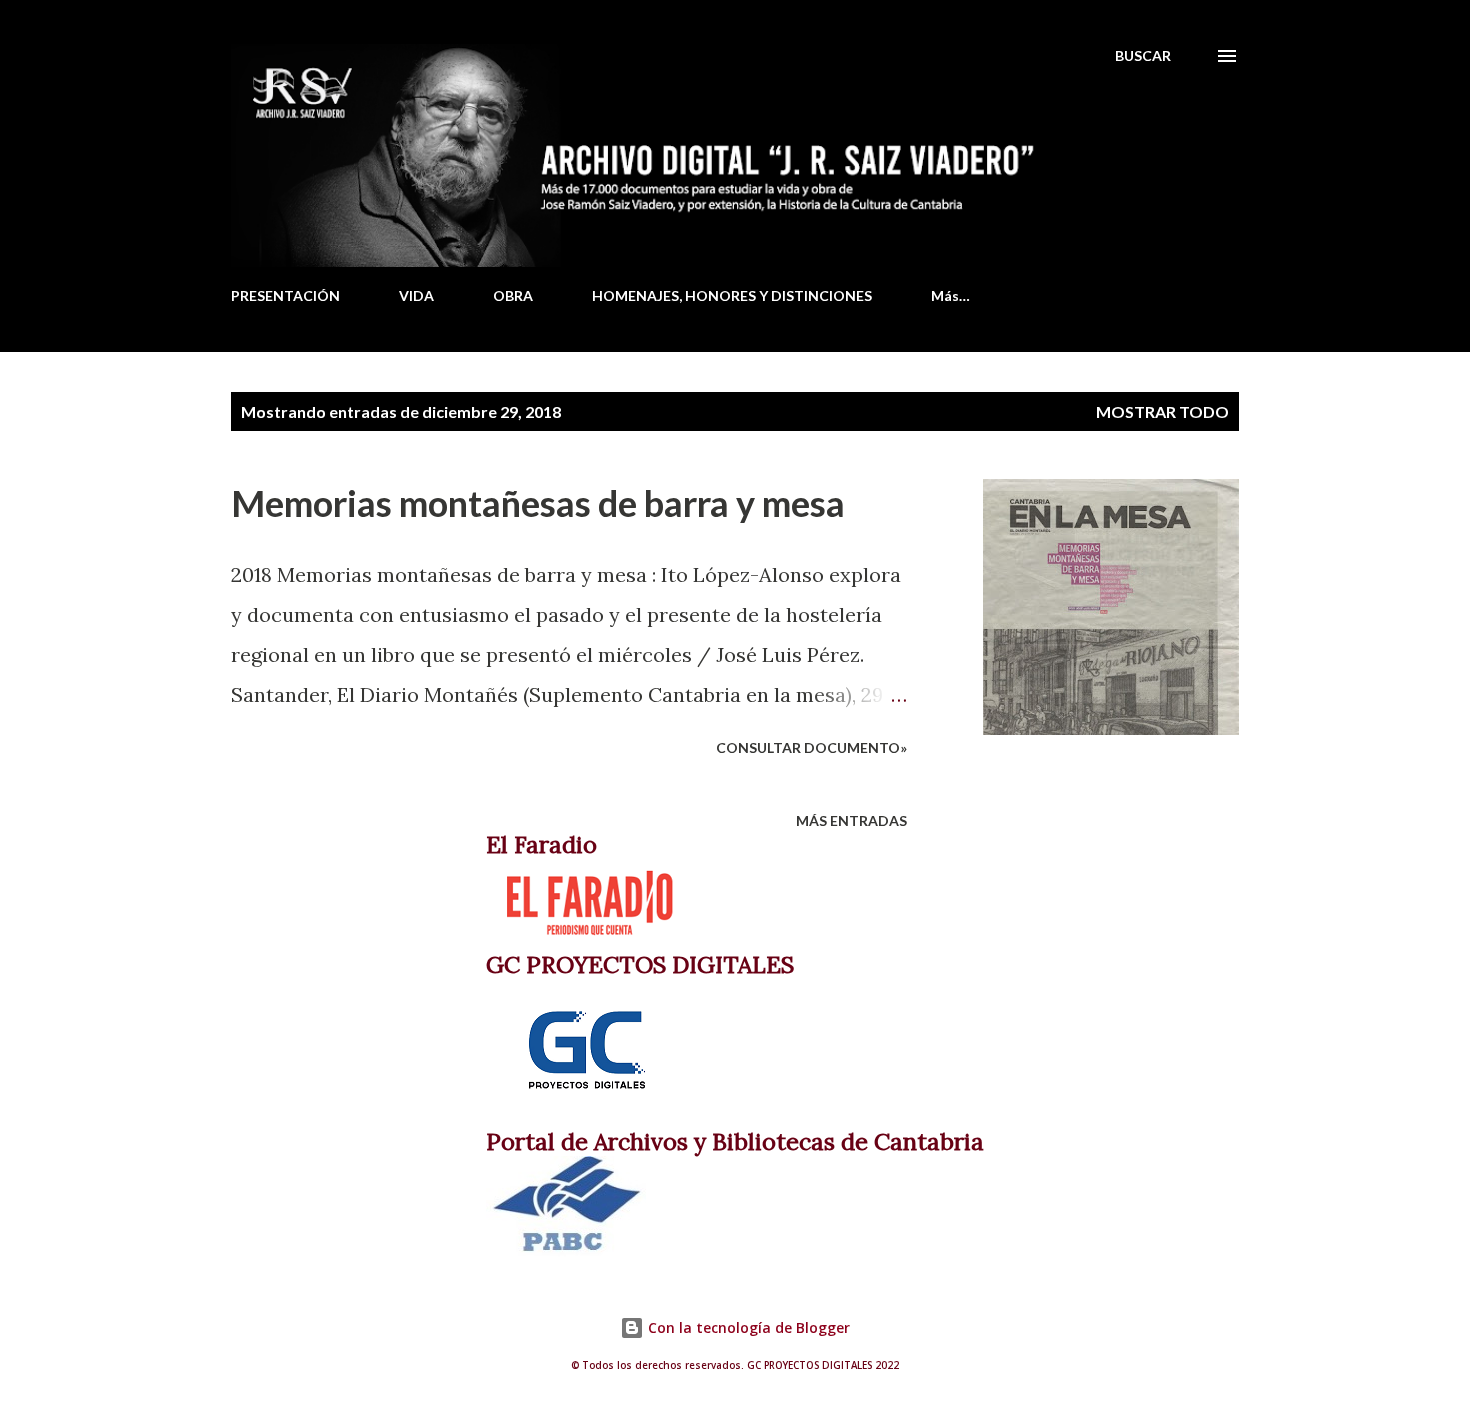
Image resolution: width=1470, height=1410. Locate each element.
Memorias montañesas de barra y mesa (538, 503)
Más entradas (851, 820)
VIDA (416, 295)
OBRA (513, 295)
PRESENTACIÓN (285, 295)
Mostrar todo (1162, 411)
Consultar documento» (811, 747)
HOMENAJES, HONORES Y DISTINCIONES (732, 295)
